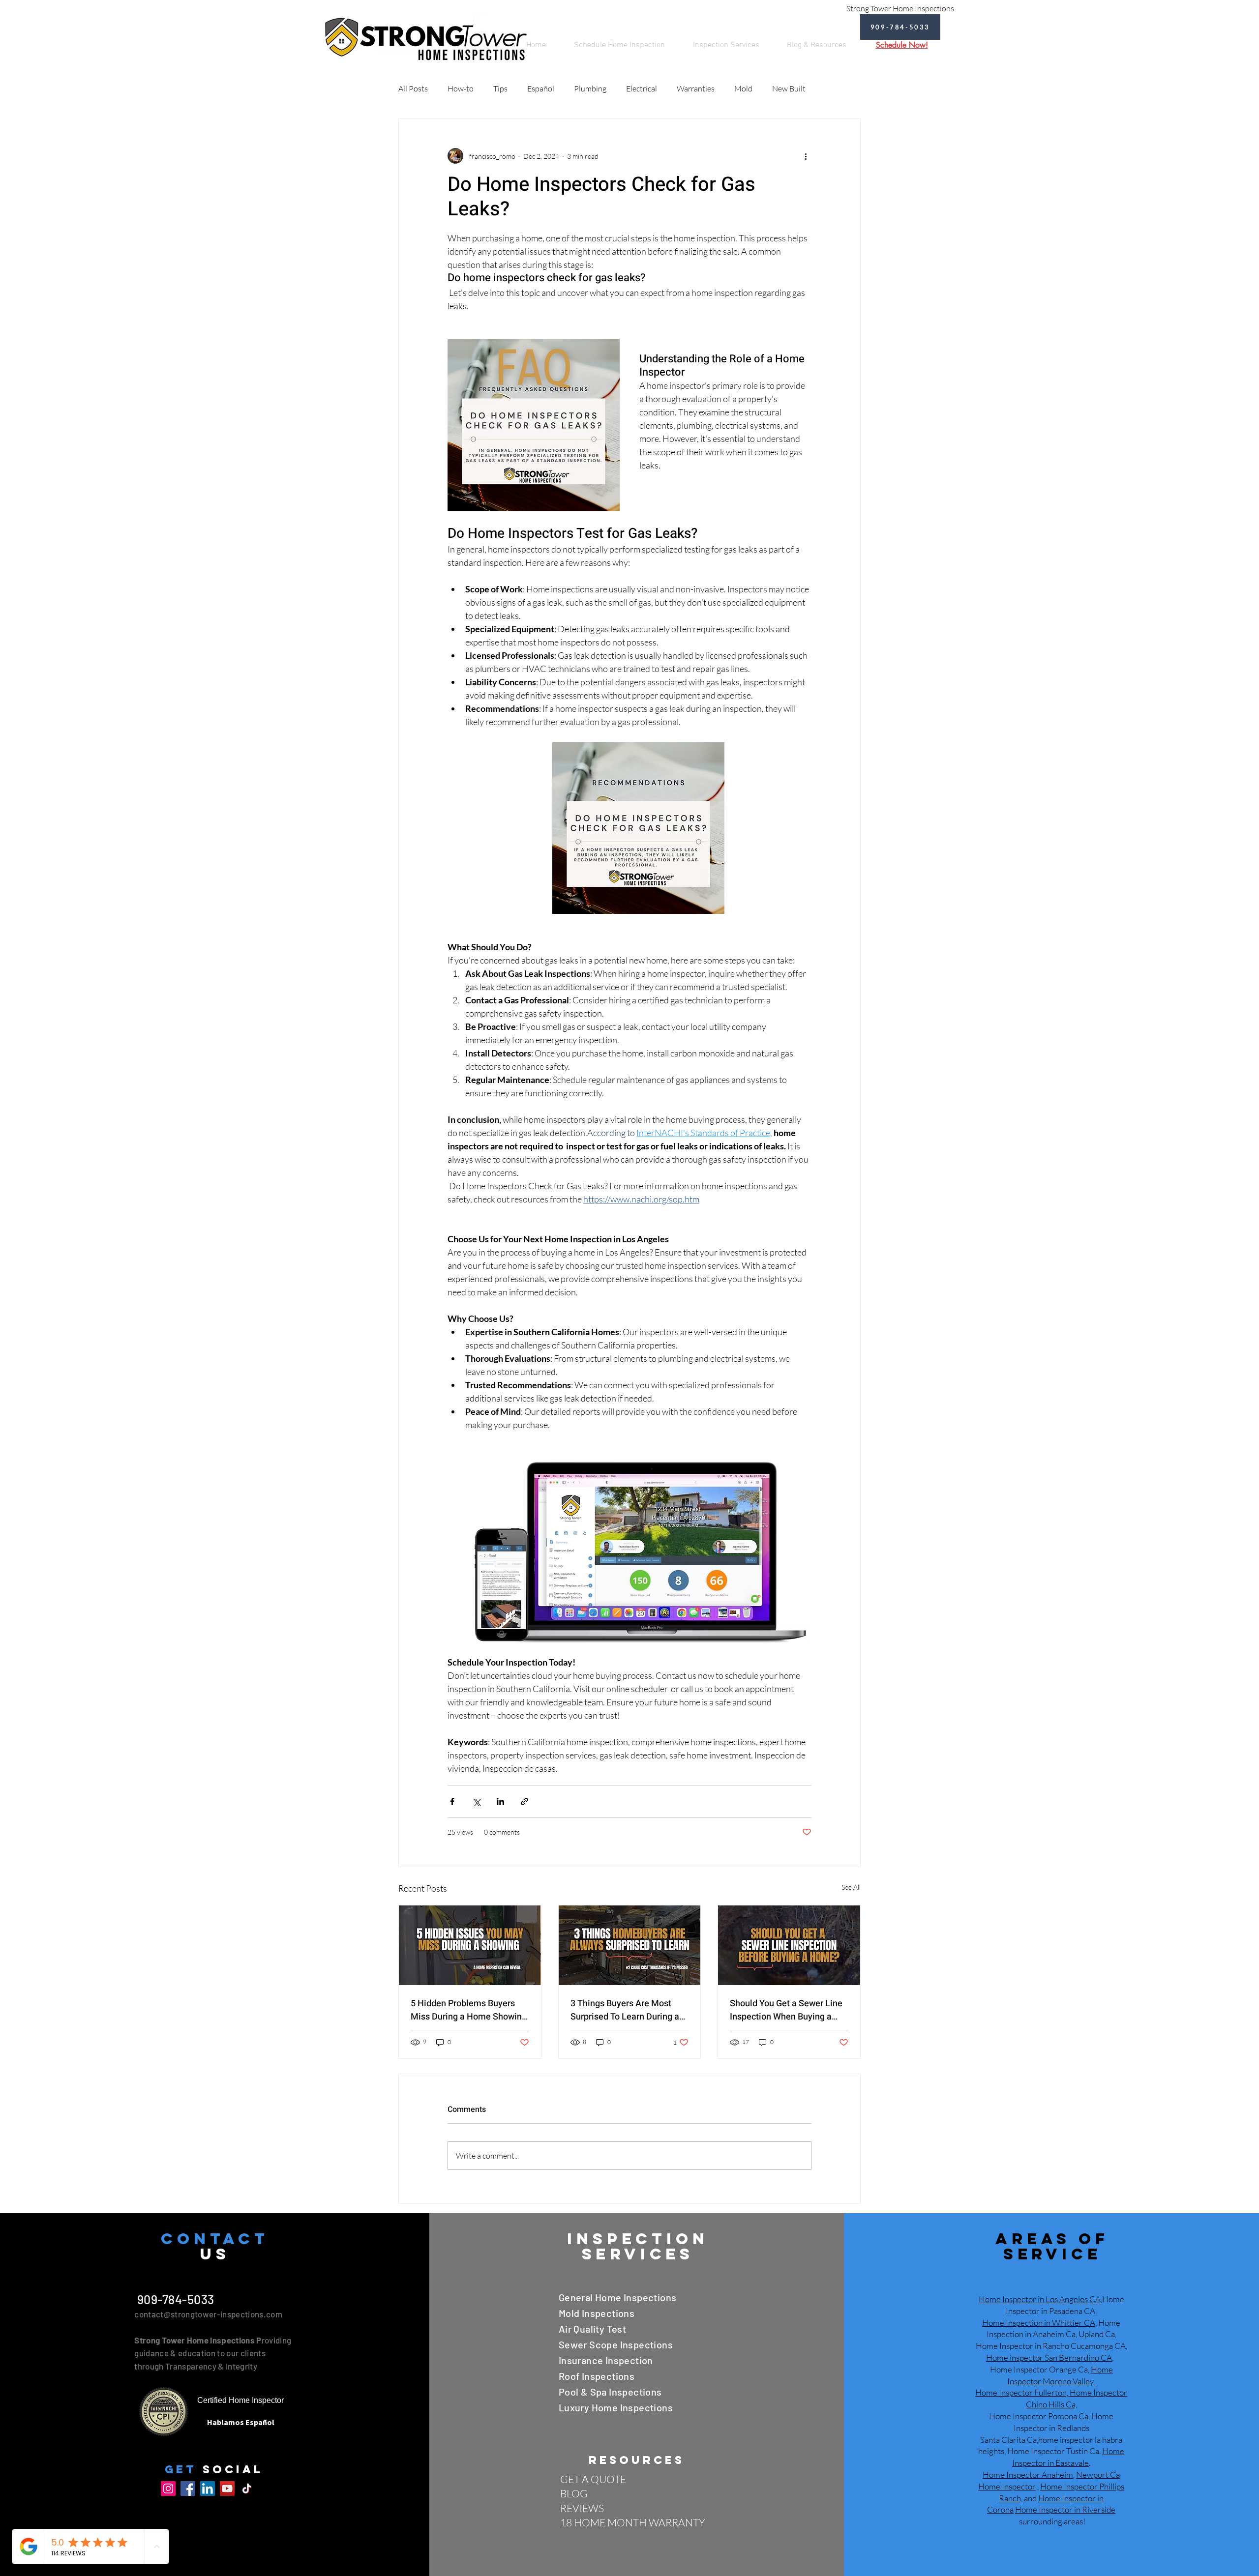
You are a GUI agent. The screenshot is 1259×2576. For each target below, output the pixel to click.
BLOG (574, 2493)
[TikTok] (247, 2488)
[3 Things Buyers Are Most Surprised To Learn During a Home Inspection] (630, 1945)
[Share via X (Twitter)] (476, 1801)
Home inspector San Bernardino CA (1049, 2357)
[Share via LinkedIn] (500, 1801)
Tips (500, 88)
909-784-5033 (174, 2299)
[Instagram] (168, 2488)
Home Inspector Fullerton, (1022, 2392)
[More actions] (806, 156)
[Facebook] (188, 2488)
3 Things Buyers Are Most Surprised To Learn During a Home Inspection (625, 2010)
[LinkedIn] (208, 2488)
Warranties (696, 88)
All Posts (413, 88)
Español (541, 88)
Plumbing (590, 88)
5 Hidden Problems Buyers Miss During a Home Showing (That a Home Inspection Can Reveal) (469, 2010)
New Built (789, 88)
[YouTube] (227, 2488)
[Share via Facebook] (452, 1801)
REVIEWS (582, 2508)
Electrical (642, 88)
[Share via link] (525, 1801)
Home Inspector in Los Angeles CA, (1040, 2299)
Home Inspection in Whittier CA (1039, 2323)
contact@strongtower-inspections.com (208, 2314)
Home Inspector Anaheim (1028, 2474)
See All (851, 1887)
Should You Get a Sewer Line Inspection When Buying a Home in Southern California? (788, 2010)
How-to (461, 88)
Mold (743, 88)
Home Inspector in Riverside (1065, 2509)
